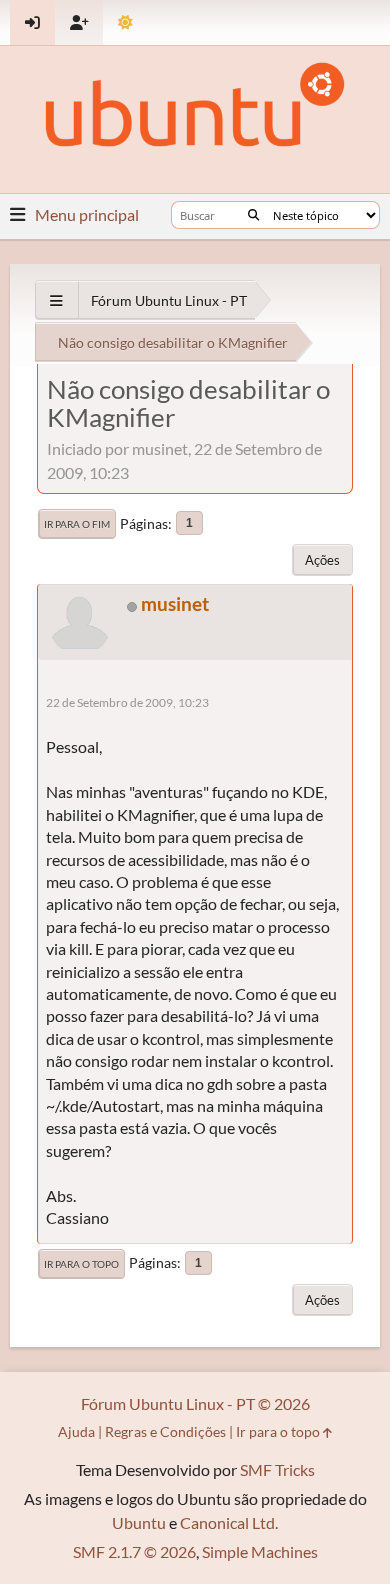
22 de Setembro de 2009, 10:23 (127, 702)
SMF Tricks (277, 1469)
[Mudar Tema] (125, 22)
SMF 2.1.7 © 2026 (134, 1551)
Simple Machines (260, 1551)
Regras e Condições (165, 1431)
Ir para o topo (81, 1264)
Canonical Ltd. (229, 1522)
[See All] (56, 300)
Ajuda (76, 1431)
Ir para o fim (77, 524)
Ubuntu (139, 1522)
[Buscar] (253, 215)
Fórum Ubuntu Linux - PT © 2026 (195, 1403)
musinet (175, 603)
